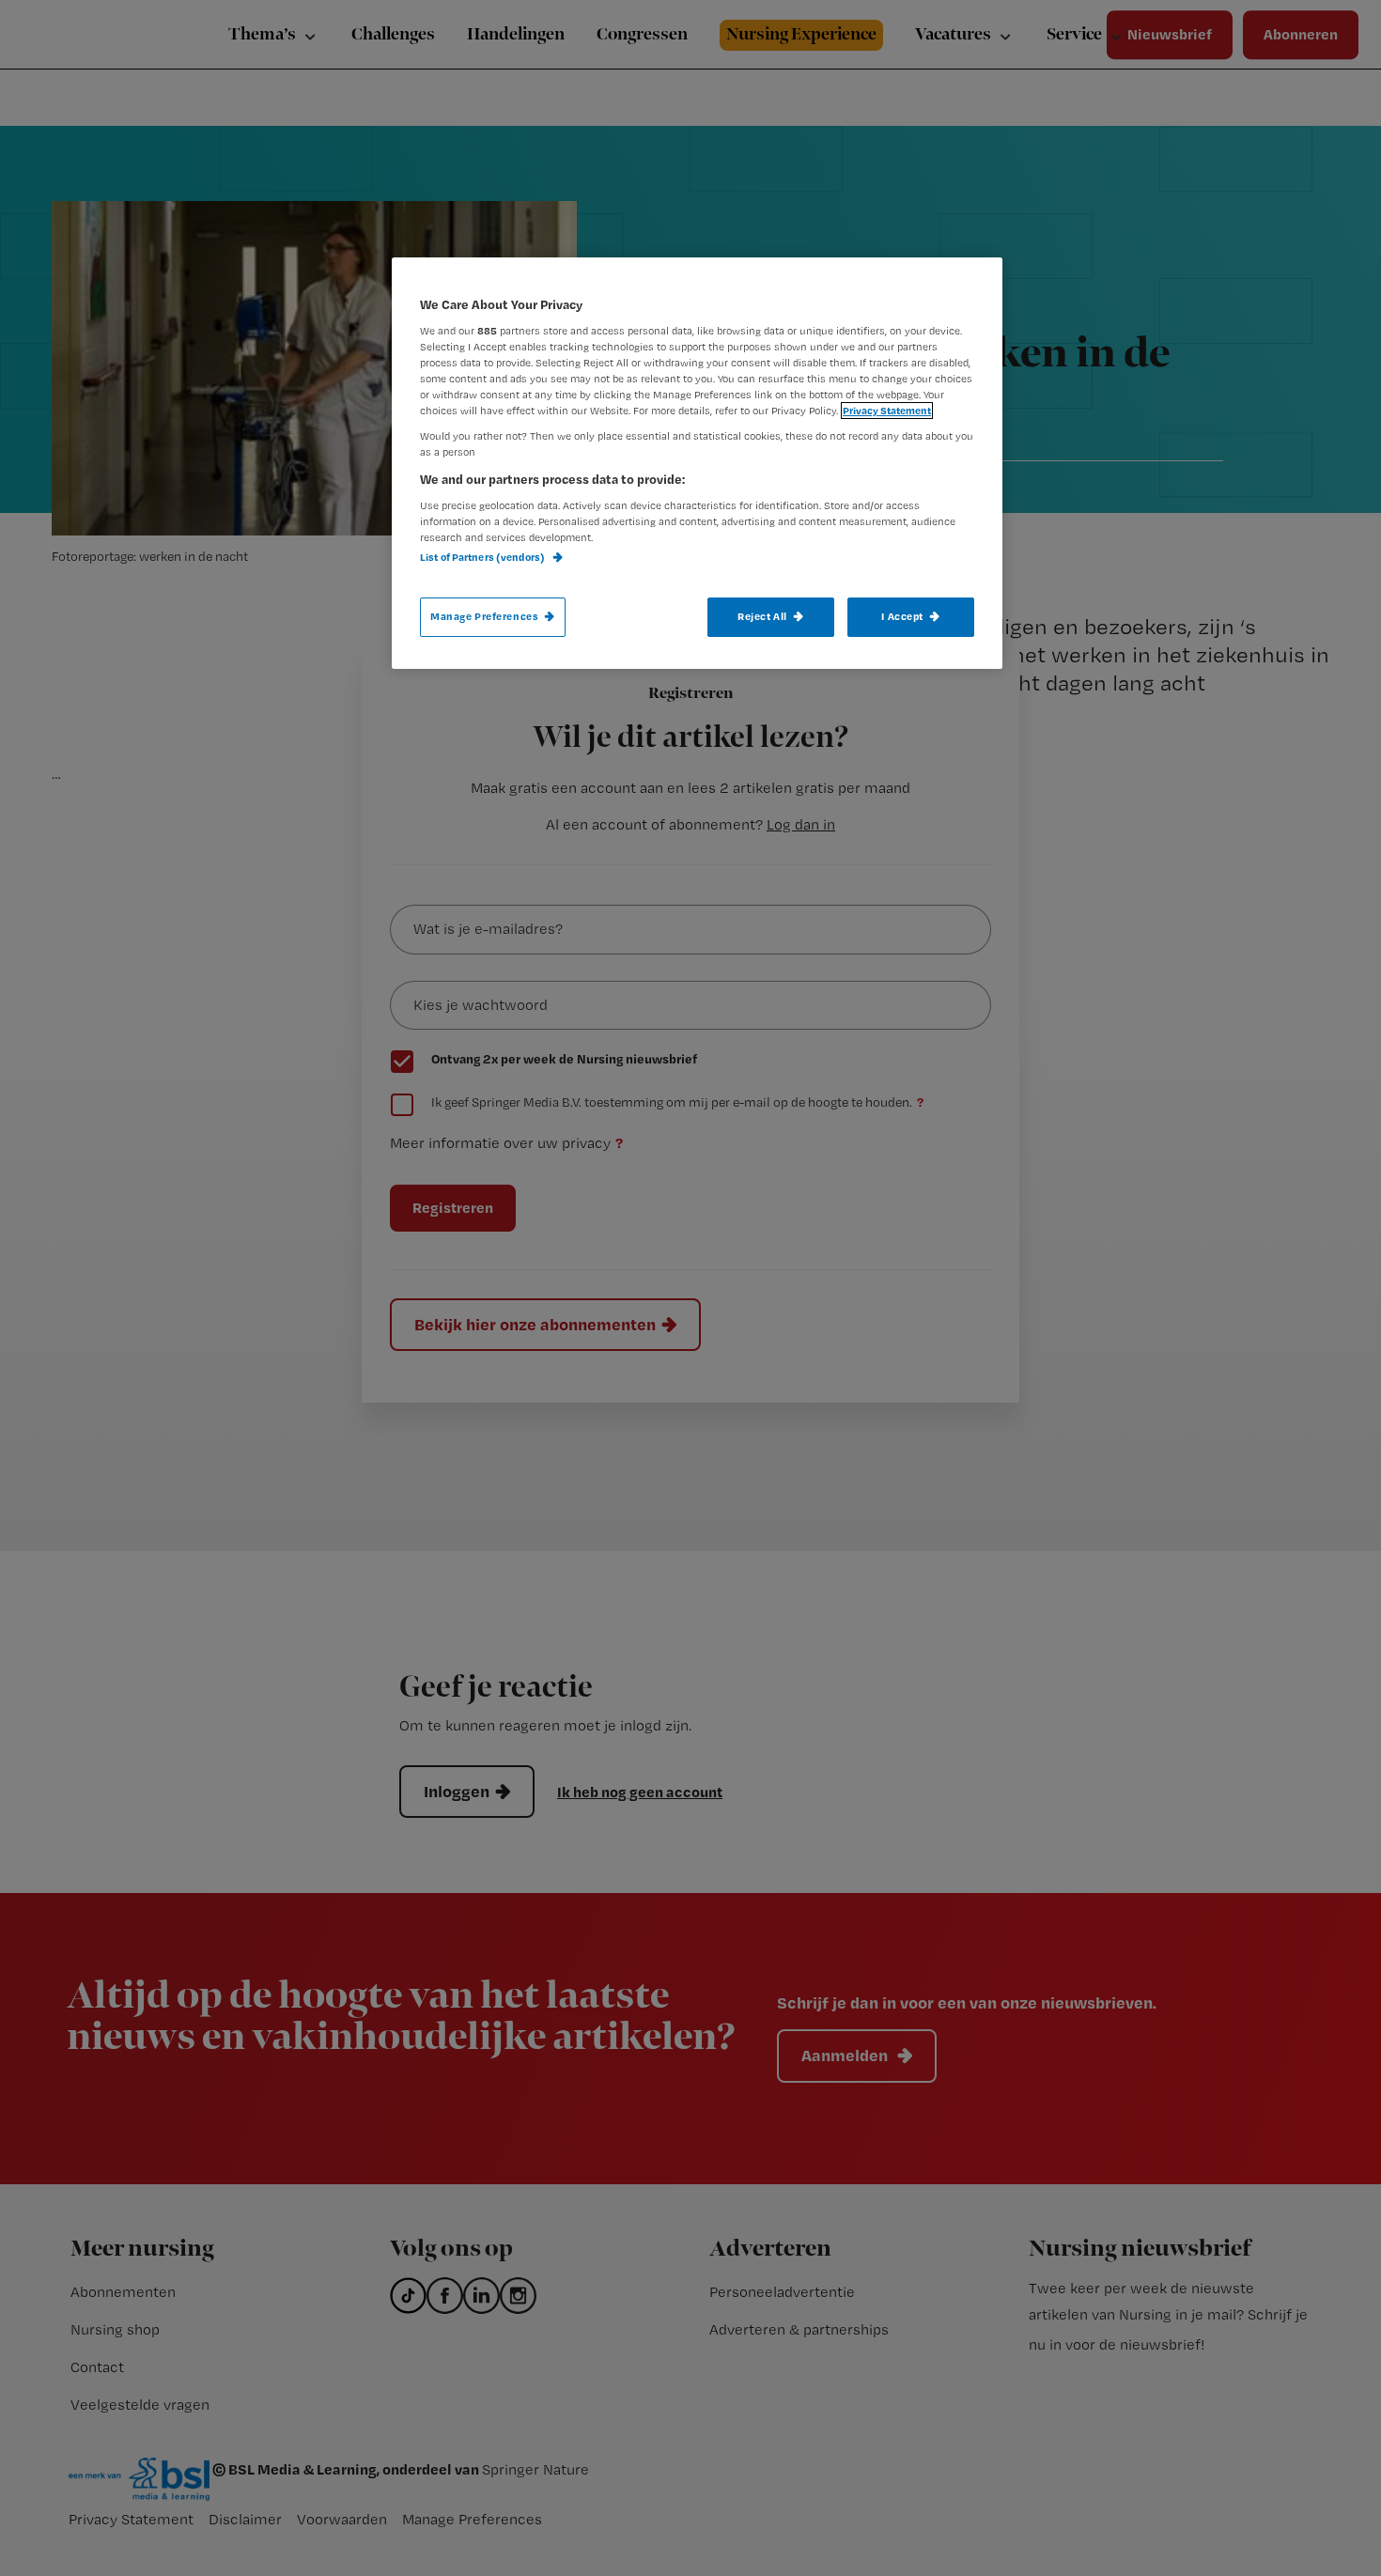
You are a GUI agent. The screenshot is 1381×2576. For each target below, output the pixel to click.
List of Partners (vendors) (483, 557)
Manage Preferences (484, 616)
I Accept (902, 616)
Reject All (762, 616)
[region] (697, 463)
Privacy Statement (887, 411)
